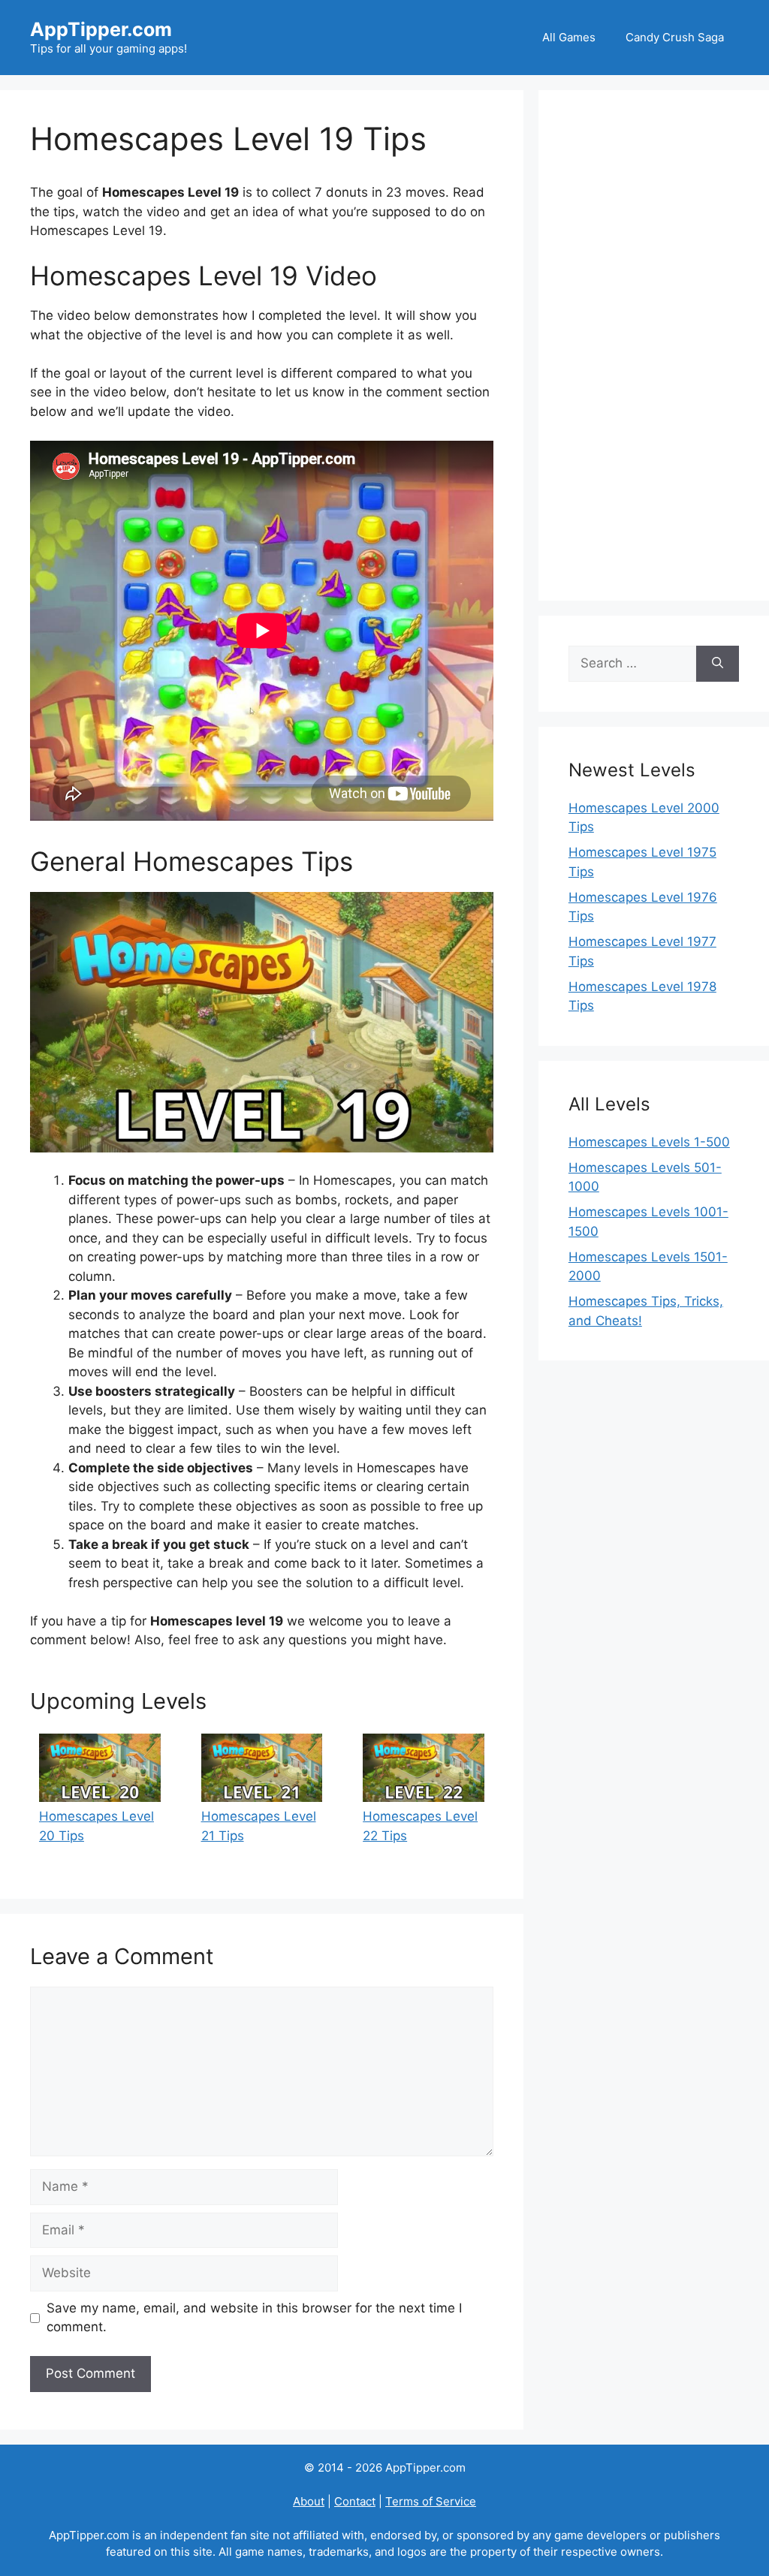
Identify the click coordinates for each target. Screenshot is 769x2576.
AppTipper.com (101, 29)
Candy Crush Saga (675, 37)
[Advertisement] (654, 345)
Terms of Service (431, 2501)
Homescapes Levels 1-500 (649, 1142)
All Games (569, 37)
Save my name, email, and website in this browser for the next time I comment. (254, 2318)
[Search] (718, 664)
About (309, 2501)
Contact (355, 2501)
